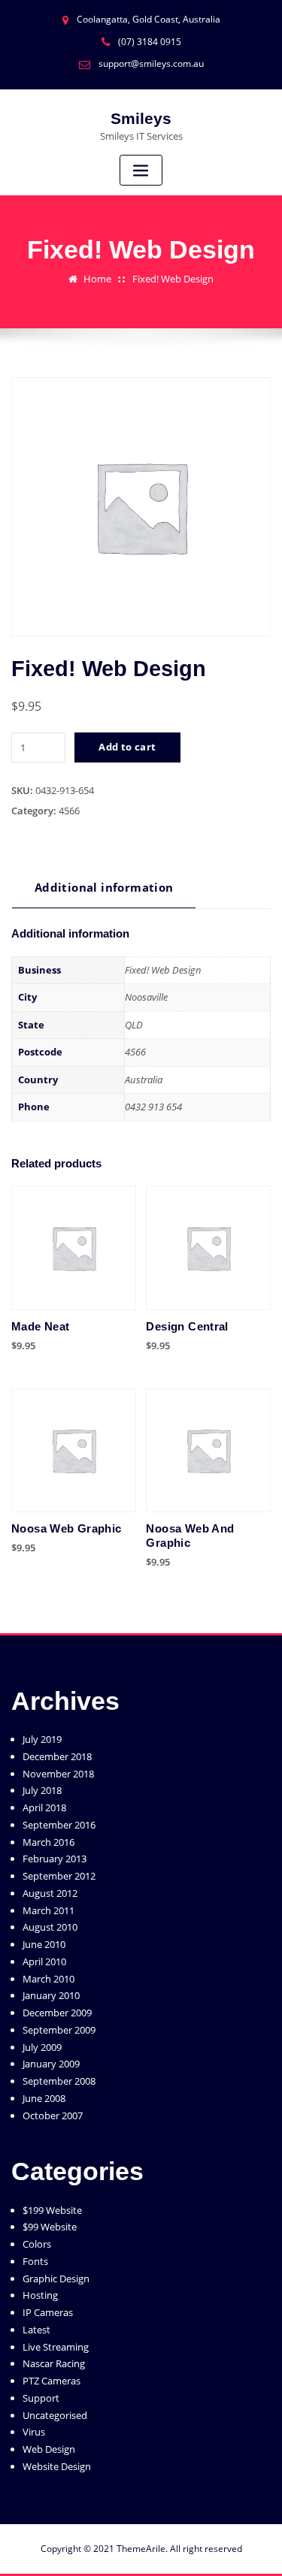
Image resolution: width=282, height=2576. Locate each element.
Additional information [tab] (104, 887)
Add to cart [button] (146, 1343)
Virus (34, 2432)
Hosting (40, 2295)
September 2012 (59, 1876)
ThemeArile (141, 2549)
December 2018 (57, 1756)
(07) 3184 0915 (150, 42)
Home (97, 279)
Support (41, 2398)
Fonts (35, 2261)
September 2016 (59, 1825)
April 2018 (44, 1807)
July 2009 (42, 2047)
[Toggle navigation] (141, 170)
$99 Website (50, 2227)
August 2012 (50, 1893)
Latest (36, 2330)
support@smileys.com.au (151, 63)
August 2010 (50, 1927)
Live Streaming (56, 2347)
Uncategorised (55, 2415)
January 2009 (51, 2064)
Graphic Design (56, 2279)
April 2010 (44, 1961)
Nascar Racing (54, 2363)
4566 (69, 811)
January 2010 (51, 1995)
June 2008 (44, 2098)
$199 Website (52, 2210)
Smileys (141, 118)
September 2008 (59, 2081)
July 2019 (42, 1739)
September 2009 (59, 2030)
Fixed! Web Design (173, 279)
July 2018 (42, 1790)
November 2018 (58, 1774)
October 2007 (53, 2115)
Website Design (57, 2466)
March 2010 (49, 1979)
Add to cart (127, 747)
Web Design (49, 2449)
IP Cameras (48, 2312)
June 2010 (44, 1944)
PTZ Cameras (52, 2381)
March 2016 (49, 1842)
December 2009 (57, 2013)
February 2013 (55, 1859)
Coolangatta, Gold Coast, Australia (149, 19)
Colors (37, 2244)
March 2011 (49, 1910)
